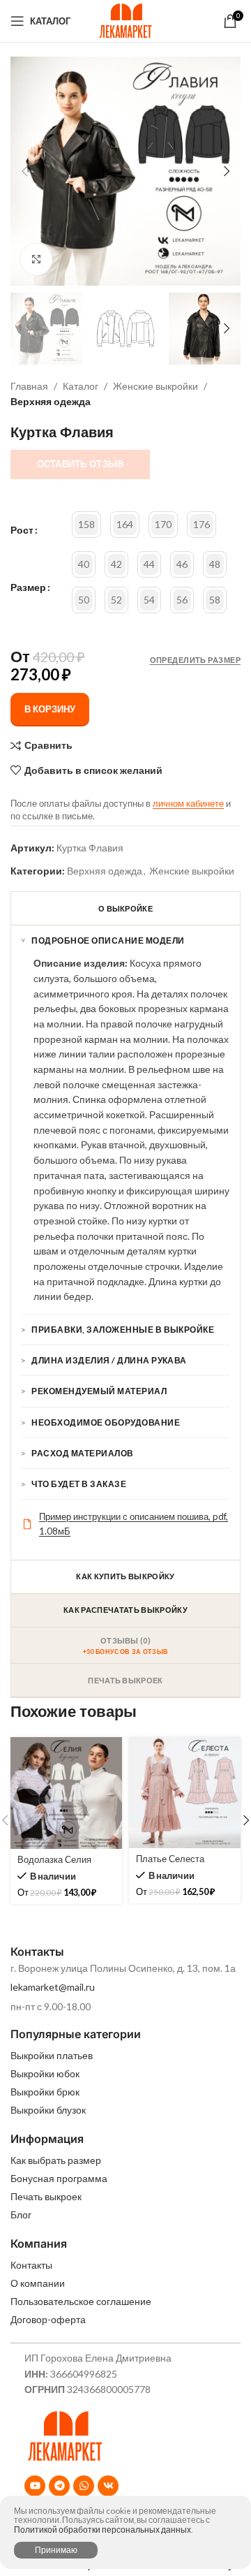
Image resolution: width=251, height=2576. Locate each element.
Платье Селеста (170, 1859)
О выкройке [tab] (125, 908)
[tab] (125, 1646)
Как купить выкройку (125, 1576)
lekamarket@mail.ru (53, 1987)
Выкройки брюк (45, 2092)
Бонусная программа (59, 2178)
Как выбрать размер (56, 2160)
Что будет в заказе (79, 1484)
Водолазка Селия (54, 1860)
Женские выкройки (155, 386)
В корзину (50, 709)
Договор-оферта (48, 2319)
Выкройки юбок (45, 2073)
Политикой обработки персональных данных (102, 2530)
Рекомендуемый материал (99, 1391)
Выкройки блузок (48, 2110)
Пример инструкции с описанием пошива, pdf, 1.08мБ (134, 1524)
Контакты (31, 2265)
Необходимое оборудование (106, 1422)
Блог (21, 2215)
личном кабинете (188, 803)
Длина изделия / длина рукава (109, 1360)
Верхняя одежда (51, 401)
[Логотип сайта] (125, 20)
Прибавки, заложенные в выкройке (123, 1330)
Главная (29, 386)
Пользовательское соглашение (81, 2301)
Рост (22, 530)
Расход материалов (82, 1453)
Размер (28, 587)
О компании (38, 2283)
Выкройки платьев (52, 2055)
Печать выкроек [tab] (125, 1680)
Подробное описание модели (108, 941)
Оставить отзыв (81, 464)
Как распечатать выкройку (125, 1610)
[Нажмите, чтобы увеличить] (37, 259)
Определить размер (195, 660)
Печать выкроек (46, 2196)
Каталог (81, 386)
